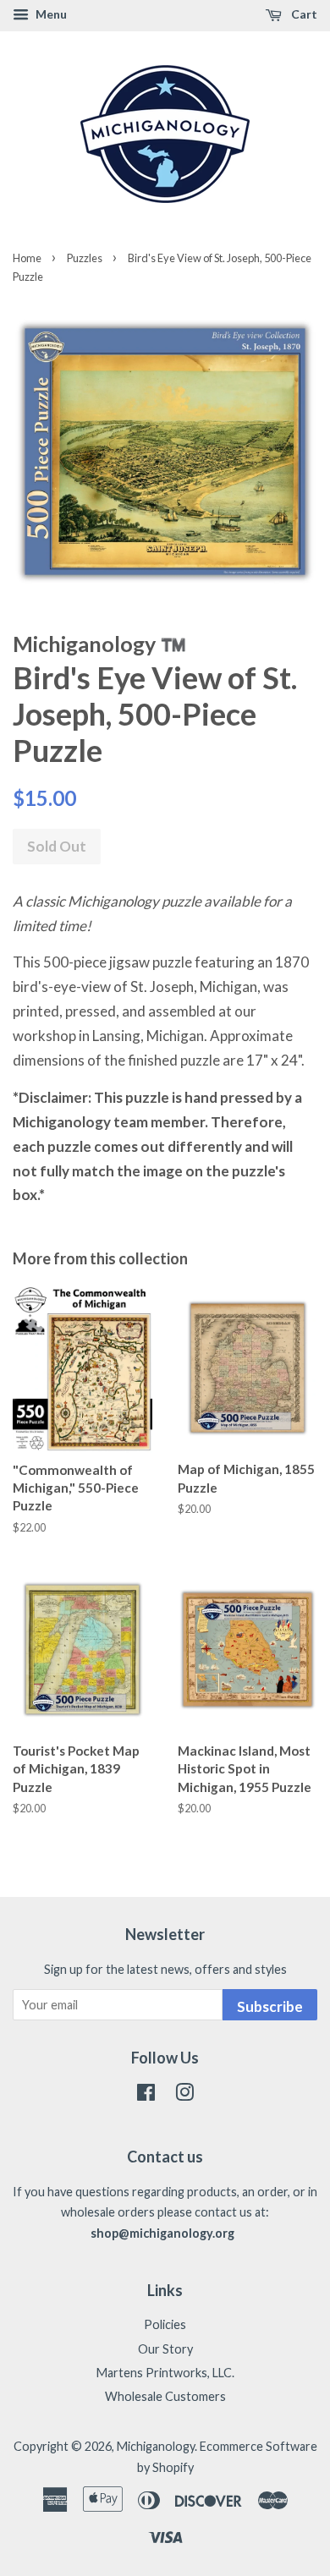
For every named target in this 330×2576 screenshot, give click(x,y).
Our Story (165, 2349)
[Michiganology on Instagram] (184, 2095)
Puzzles (85, 258)
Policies (165, 2324)
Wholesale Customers (165, 2396)
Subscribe (270, 2006)
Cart (303, 14)
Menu (50, 14)
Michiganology (156, 2446)
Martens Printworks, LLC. (165, 2373)
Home (27, 258)
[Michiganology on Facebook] (146, 2095)
